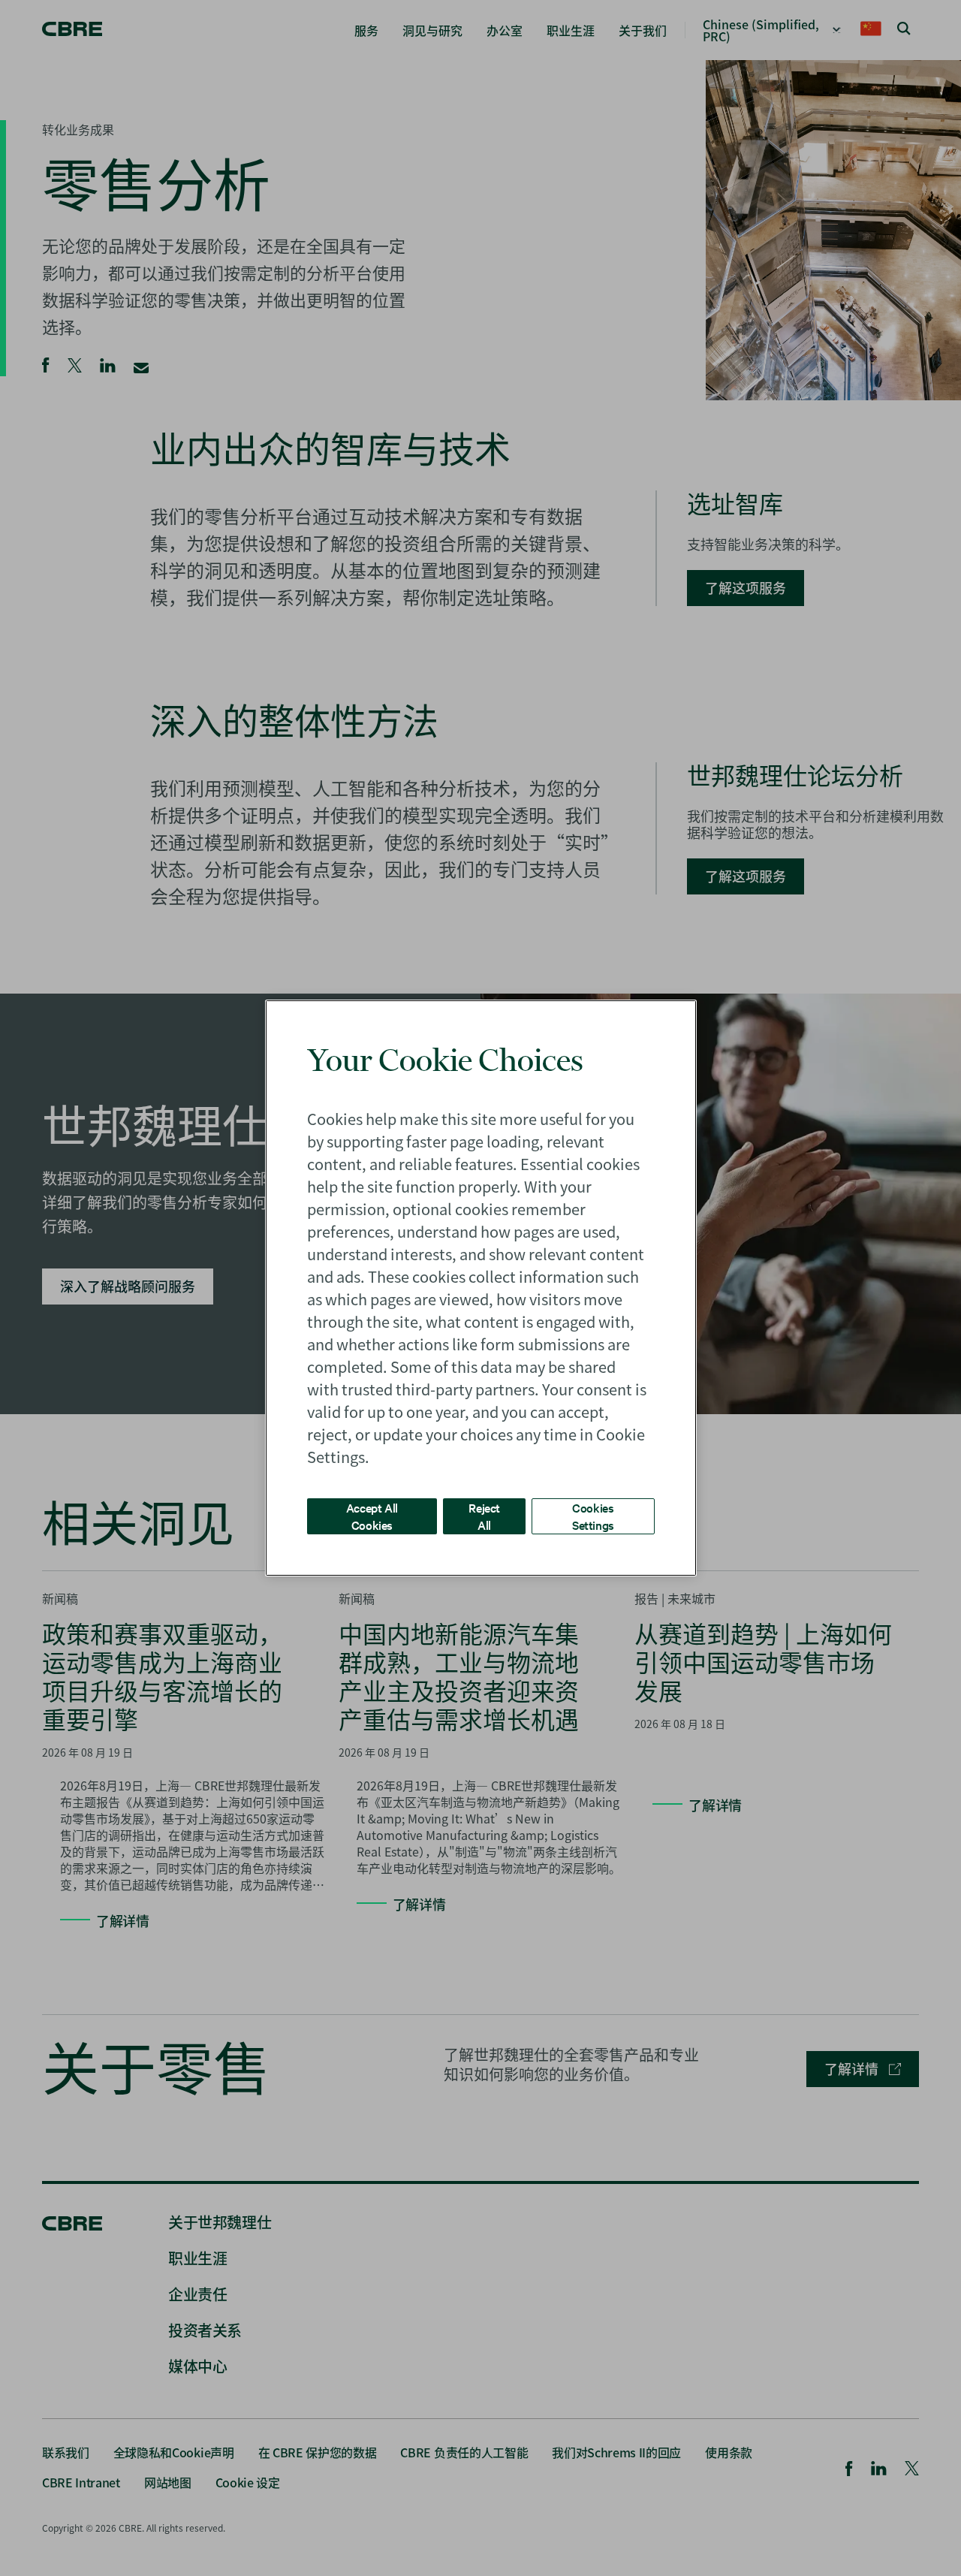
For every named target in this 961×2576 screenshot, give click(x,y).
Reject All (484, 1516)
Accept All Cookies (372, 1516)
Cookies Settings (593, 1516)
